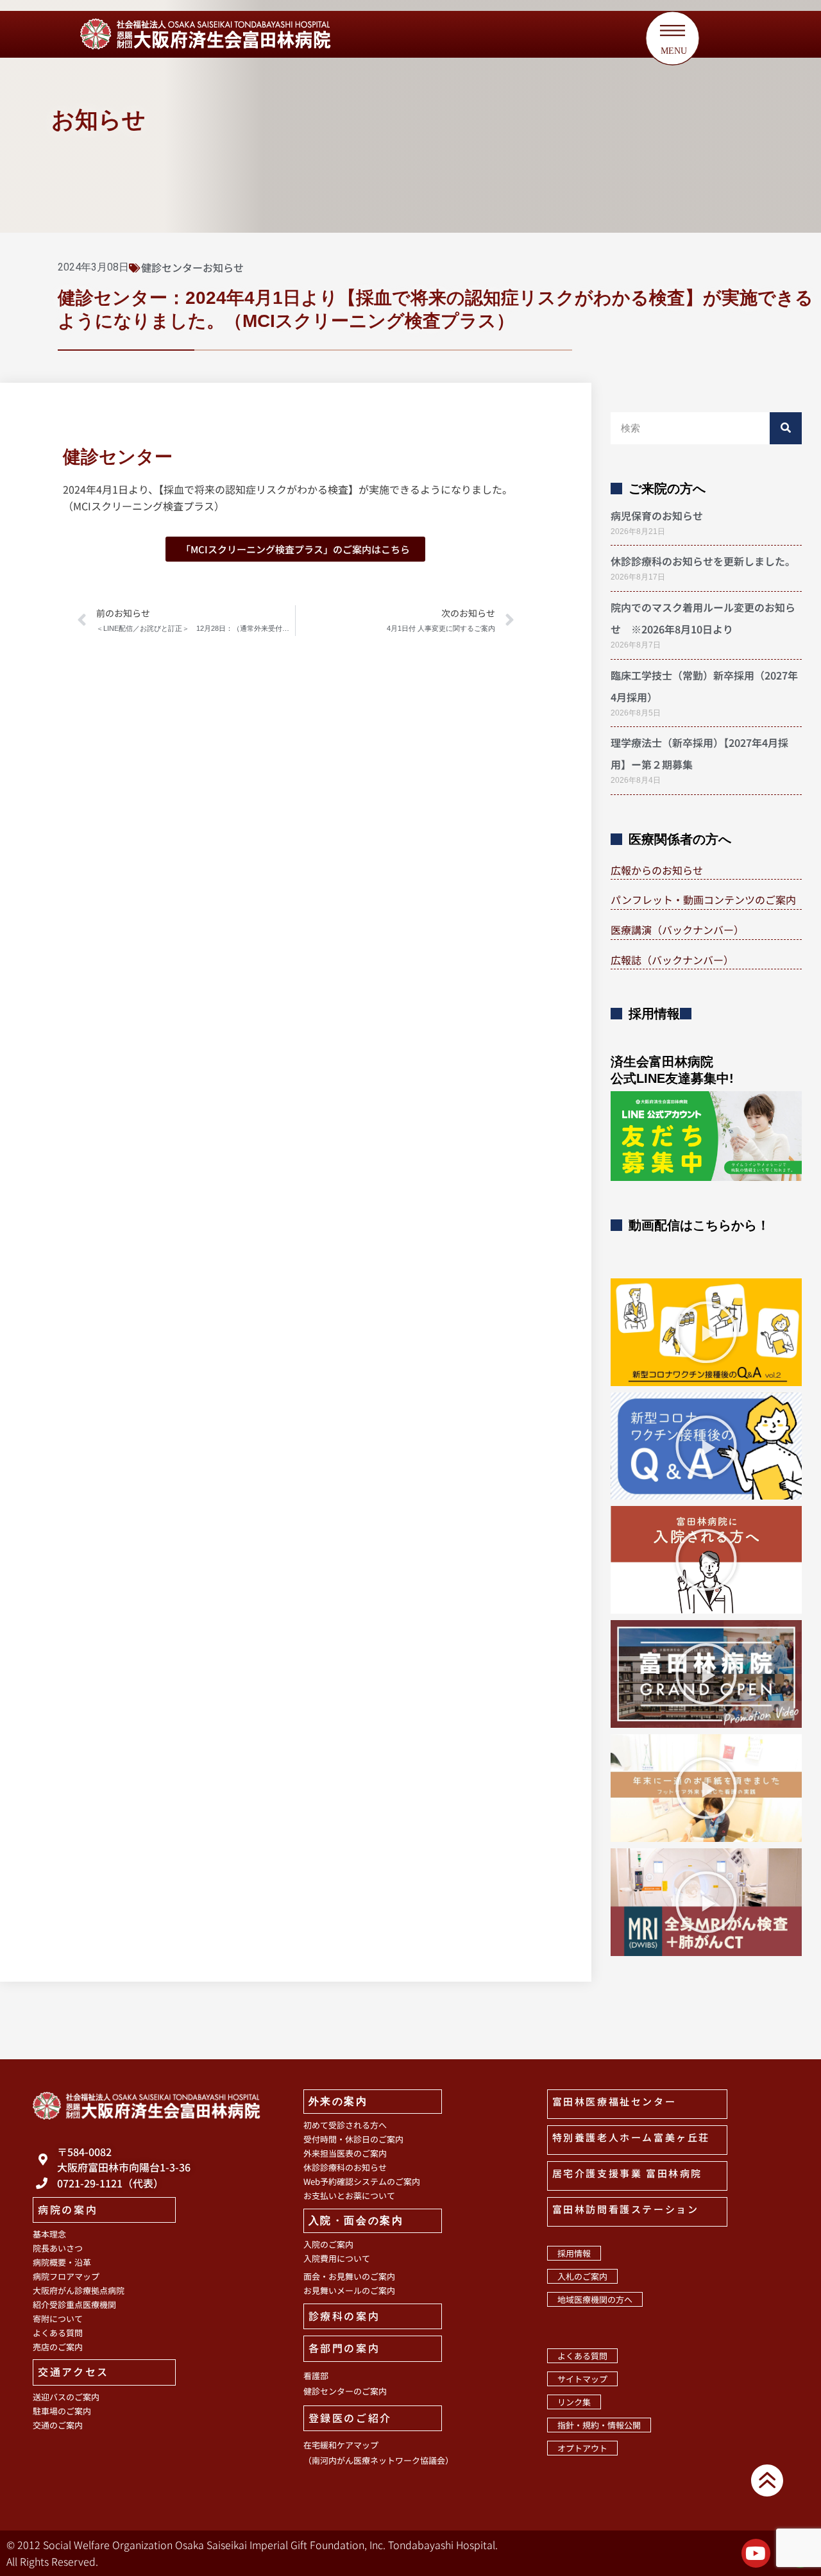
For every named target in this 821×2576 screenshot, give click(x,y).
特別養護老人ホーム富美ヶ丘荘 (631, 2137)
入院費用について (337, 2258)
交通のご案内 (58, 2425)
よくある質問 (58, 2333)
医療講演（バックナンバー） (677, 930)
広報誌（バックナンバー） (672, 960)
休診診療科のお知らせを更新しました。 (703, 561)
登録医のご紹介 (350, 2418)
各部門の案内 (344, 2348)
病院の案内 (68, 2209)
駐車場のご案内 (62, 2411)
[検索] (786, 428)
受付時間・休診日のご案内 (353, 2139)
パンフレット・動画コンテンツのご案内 (703, 899)
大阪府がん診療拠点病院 (79, 2290)
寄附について (58, 2319)
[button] (706, 1332)
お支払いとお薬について (349, 2195)
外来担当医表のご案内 (345, 2153)
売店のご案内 (58, 2347)
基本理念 (49, 2234)
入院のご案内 (328, 2244)
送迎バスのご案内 (66, 2397)
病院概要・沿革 (62, 2262)
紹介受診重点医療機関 (74, 2304)
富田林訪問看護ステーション (626, 2209)
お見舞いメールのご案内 (349, 2290)
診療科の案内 (344, 2316)
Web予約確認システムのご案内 (362, 2181)
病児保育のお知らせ (657, 515)
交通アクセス (73, 2371)
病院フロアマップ (66, 2276)
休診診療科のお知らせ (345, 2167)
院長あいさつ (58, 2248)
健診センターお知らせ (192, 267)
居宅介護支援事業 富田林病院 (627, 2173)
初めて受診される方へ (345, 2125)
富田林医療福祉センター (614, 2101)
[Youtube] (756, 2553)
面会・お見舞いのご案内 (349, 2276)
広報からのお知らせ (657, 870)
